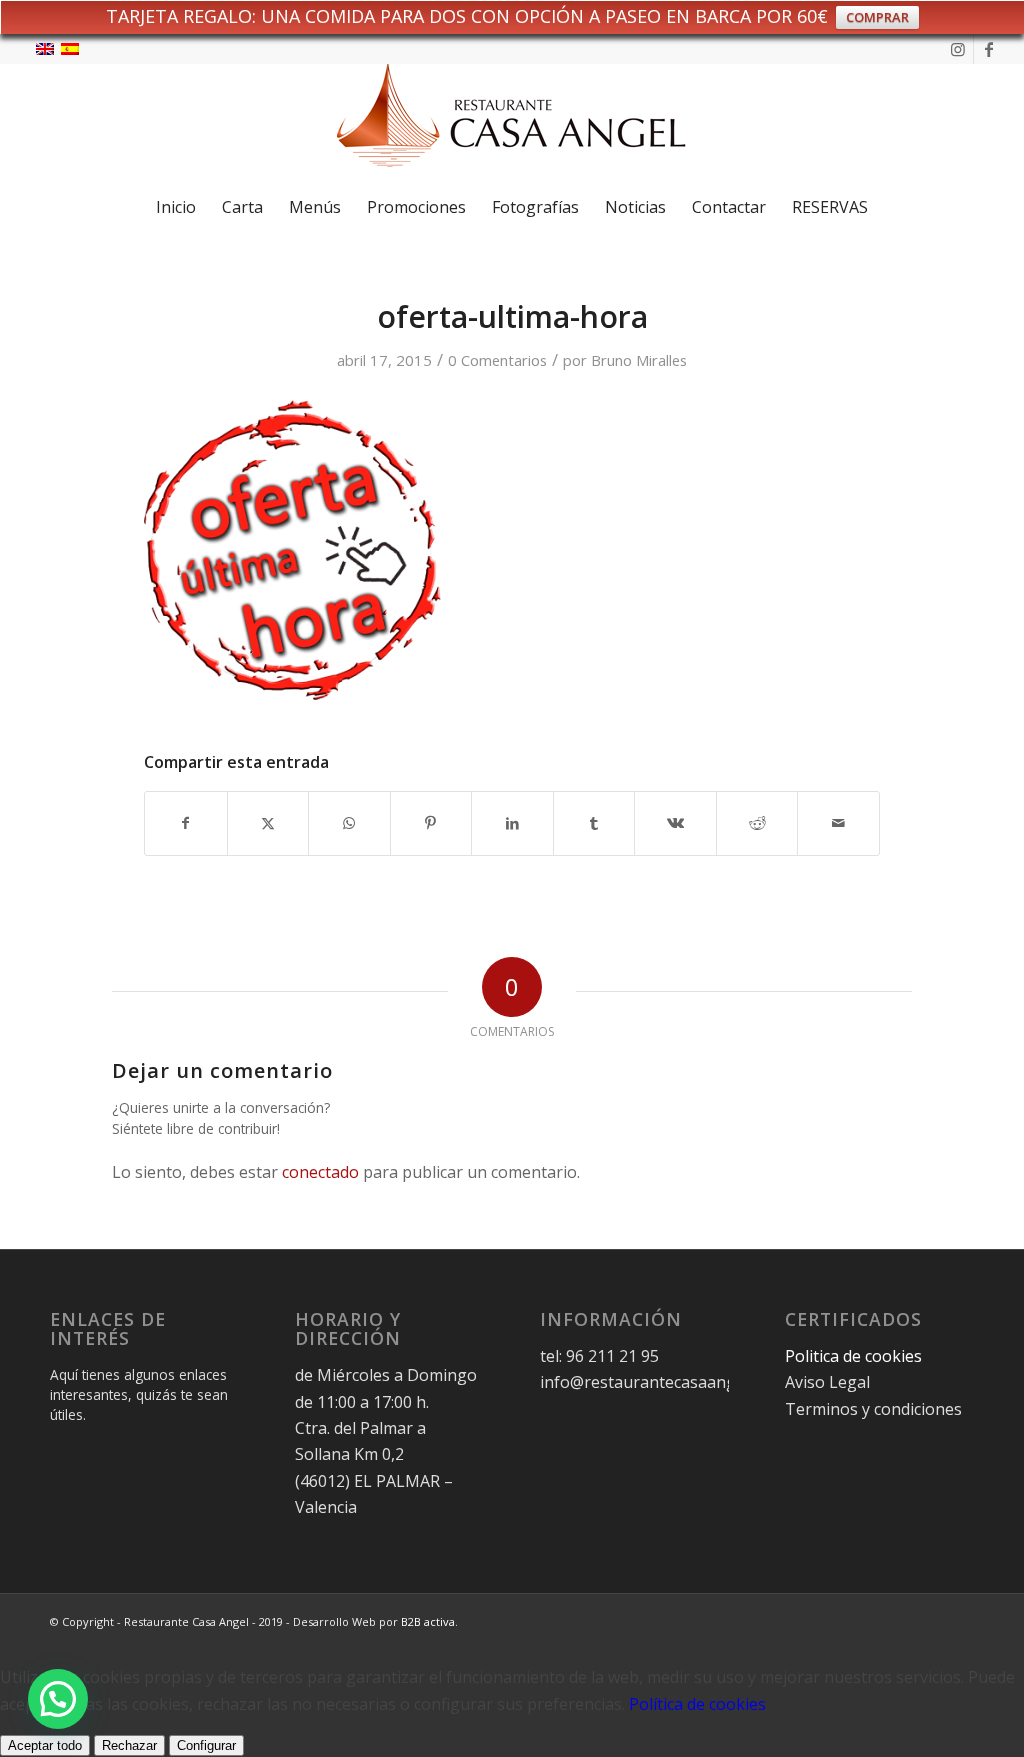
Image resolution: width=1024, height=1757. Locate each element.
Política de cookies (697, 1704)
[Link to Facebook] (989, 49)
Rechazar (129, 1745)
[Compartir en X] (268, 823)
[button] (58, 1699)
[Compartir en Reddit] (757, 823)
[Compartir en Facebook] (186, 823)
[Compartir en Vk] (675, 823)
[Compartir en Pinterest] (431, 823)
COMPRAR (877, 17)
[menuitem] (176, 207)
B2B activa (428, 1621)
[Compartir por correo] (838, 823)
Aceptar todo (45, 1745)
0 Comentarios (497, 360)
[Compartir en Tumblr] (594, 823)
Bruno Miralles (639, 360)
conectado (320, 1172)
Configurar (206, 1745)
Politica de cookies (855, 1356)
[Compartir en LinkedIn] (512, 823)
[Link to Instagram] (958, 49)
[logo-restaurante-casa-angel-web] (512, 123)
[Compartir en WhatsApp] (349, 823)
